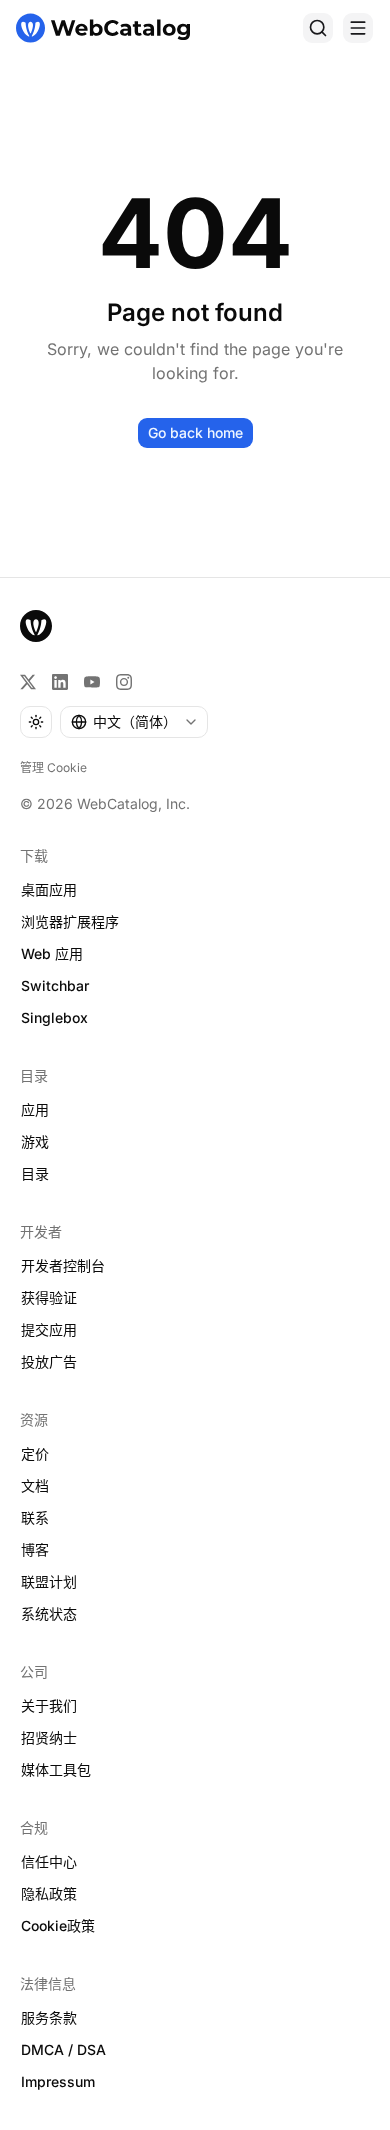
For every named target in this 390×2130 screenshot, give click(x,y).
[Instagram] (124, 682)
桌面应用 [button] (49, 889)
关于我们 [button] (49, 1705)
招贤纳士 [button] (49, 1737)
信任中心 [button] (49, 1861)
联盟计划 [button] (49, 1581)
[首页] (103, 28)
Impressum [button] (58, 2081)
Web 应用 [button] (52, 953)
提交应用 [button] (49, 1329)
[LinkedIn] (60, 682)
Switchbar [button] (55, 985)
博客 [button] (35, 1549)
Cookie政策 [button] (58, 1925)
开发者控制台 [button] (63, 1265)
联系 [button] (35, 1517)
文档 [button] (35, 1485)
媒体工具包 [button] (56, 1769)
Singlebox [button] (54, 1017)
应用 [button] (35, 1109)
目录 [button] (35, 1173)
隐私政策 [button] (49, 1893)
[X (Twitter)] (28, 682)
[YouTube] (92, 682)
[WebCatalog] (36, 626)
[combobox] (134, 722)
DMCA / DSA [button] (63, 2049)
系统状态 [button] (49, 1613)
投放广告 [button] (49, 1361)
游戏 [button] (35, 1141)
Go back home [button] (195, 432)
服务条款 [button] (49, 2017)
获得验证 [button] (49, 1297)
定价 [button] (35, 1453)
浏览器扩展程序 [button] (70, 921)
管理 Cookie (53, 767)
